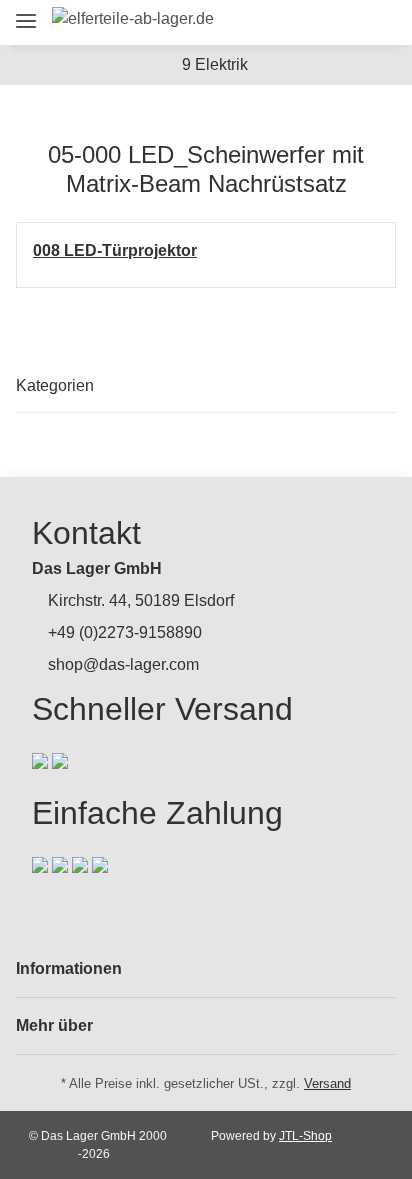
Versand (327, 1083)
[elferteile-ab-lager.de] (133, 19)
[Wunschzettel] (342, 22)
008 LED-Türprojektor (115, 250)
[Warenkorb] (376, 22)
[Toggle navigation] (26, 12)
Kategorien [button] (55, 385)
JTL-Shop (305, 1136)
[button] (268, 22)
